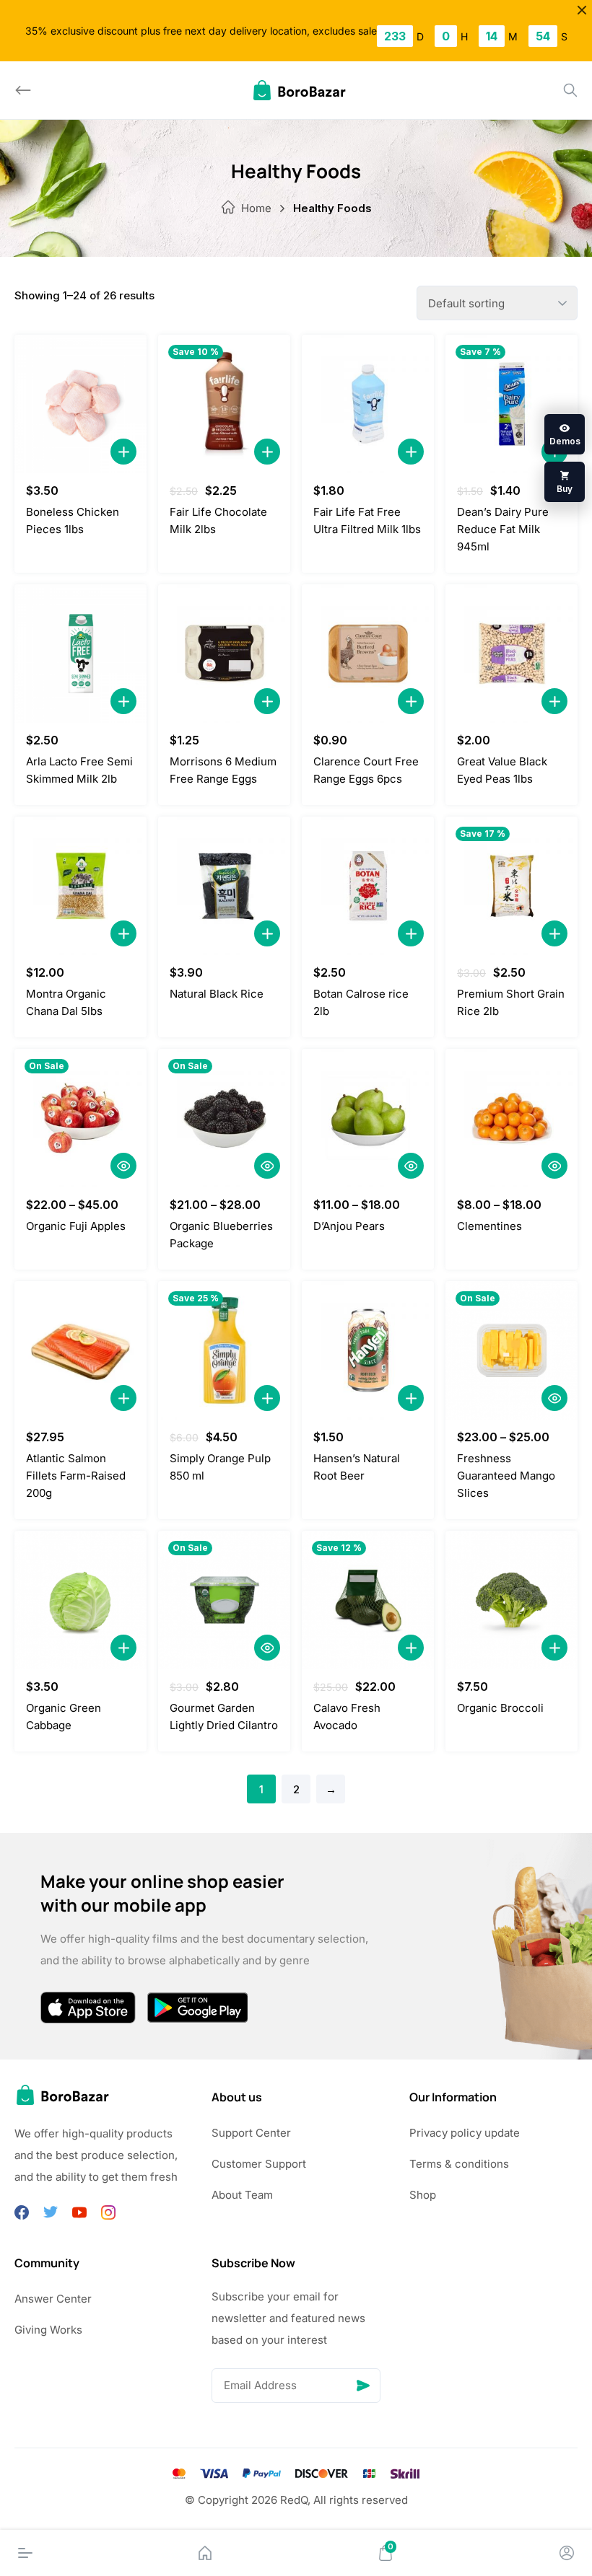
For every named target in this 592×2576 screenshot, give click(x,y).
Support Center (251, 2133)
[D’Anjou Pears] (368, 1118)
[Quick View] (123, 1166)
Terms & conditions (459, 2164)
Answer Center (53, 2299)
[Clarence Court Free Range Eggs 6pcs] (368, 654)
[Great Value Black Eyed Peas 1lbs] (512, 654)
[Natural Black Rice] (224, 886)
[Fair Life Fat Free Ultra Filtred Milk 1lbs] (368, 404)
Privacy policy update (465, 2133)
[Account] (567, 2553)
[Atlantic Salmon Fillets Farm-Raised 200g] (80, 1350)
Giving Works (48, 2330)
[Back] (23, 90)
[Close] (582, 10)
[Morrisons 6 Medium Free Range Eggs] (224, 654)
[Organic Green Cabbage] (80, 1600)
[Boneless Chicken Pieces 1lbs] (80, 404)
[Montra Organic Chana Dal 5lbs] (80, 886)
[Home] (205, 2553)
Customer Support (259, 2164)
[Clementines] (512, 1118)
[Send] (363, 2386)
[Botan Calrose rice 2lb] (368, 886)
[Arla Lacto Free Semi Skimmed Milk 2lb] (80, 654)
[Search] (570, 90)
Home (256, 208)
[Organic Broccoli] (512, 1600)
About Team (242, 2195)
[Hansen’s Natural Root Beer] (368, 1350)
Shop (423, 2195)
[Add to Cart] (123, 452)
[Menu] (25, 2553)
